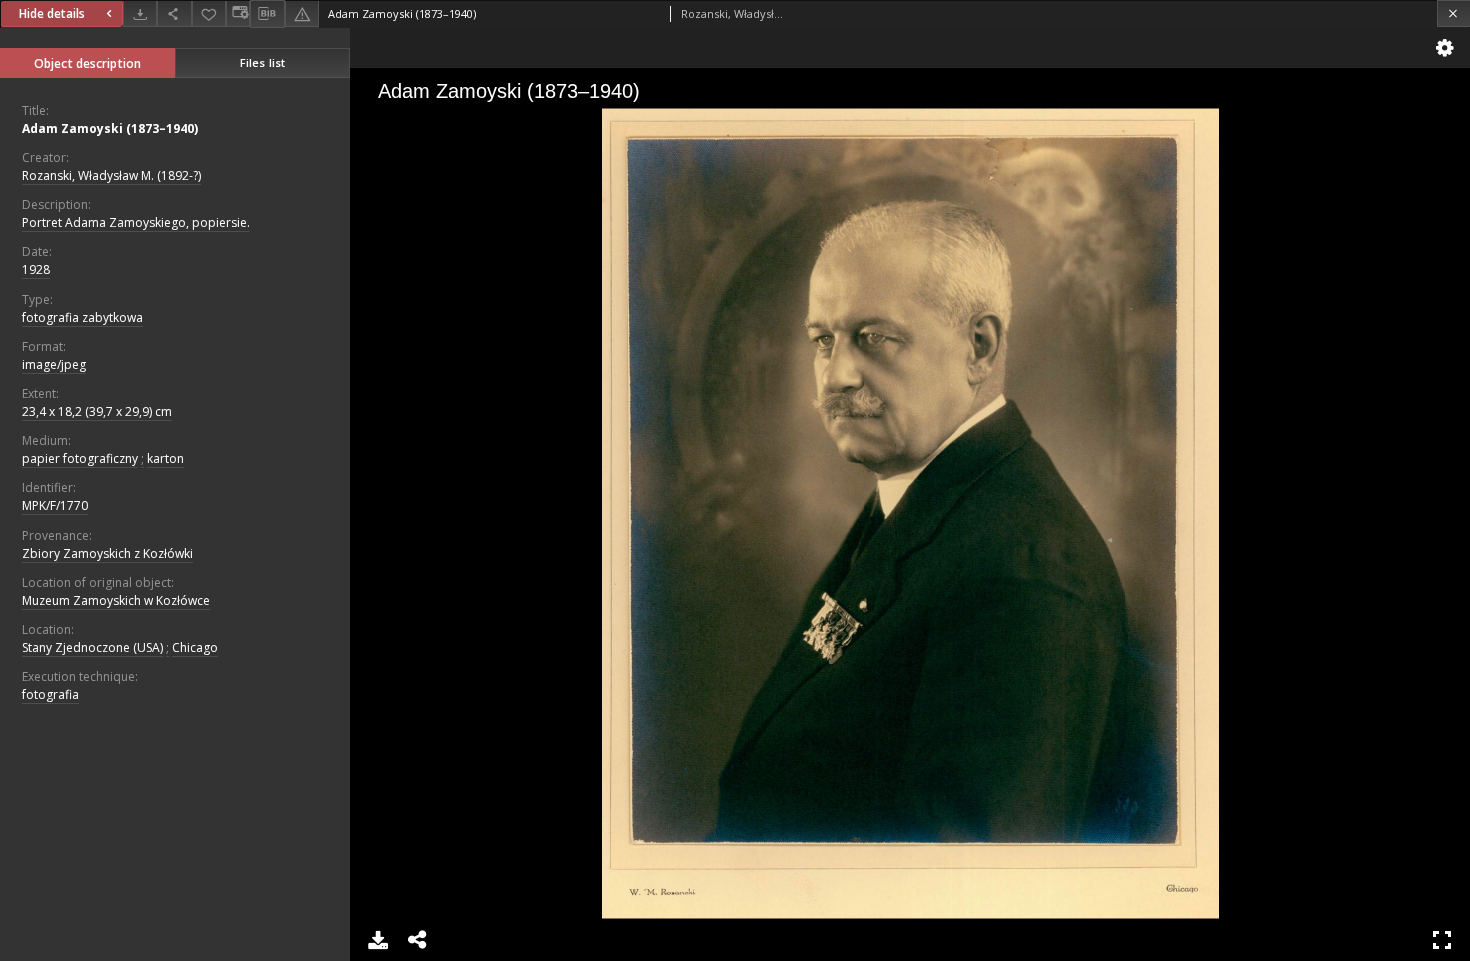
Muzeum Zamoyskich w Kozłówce (116, 600)
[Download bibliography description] (267, 14)
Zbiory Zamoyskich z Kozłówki (107, 553)
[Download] (140, 13)
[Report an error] (302, 13)
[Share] (174, 13)
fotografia (50, 694)
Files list (262, 62)
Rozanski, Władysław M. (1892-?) (111, 175)
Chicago (195, 647)
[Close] (1453, 13)
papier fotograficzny (80, 458)
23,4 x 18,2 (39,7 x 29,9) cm (97, 411)
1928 (36, 269)
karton (165, 458)
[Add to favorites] (209, 13)
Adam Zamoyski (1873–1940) (110, 128)
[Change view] (238, 13)
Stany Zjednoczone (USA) (92, 647)
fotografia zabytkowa (82, 317)
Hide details (52, 13)
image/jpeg (54, 364)
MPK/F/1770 (55, 505)
